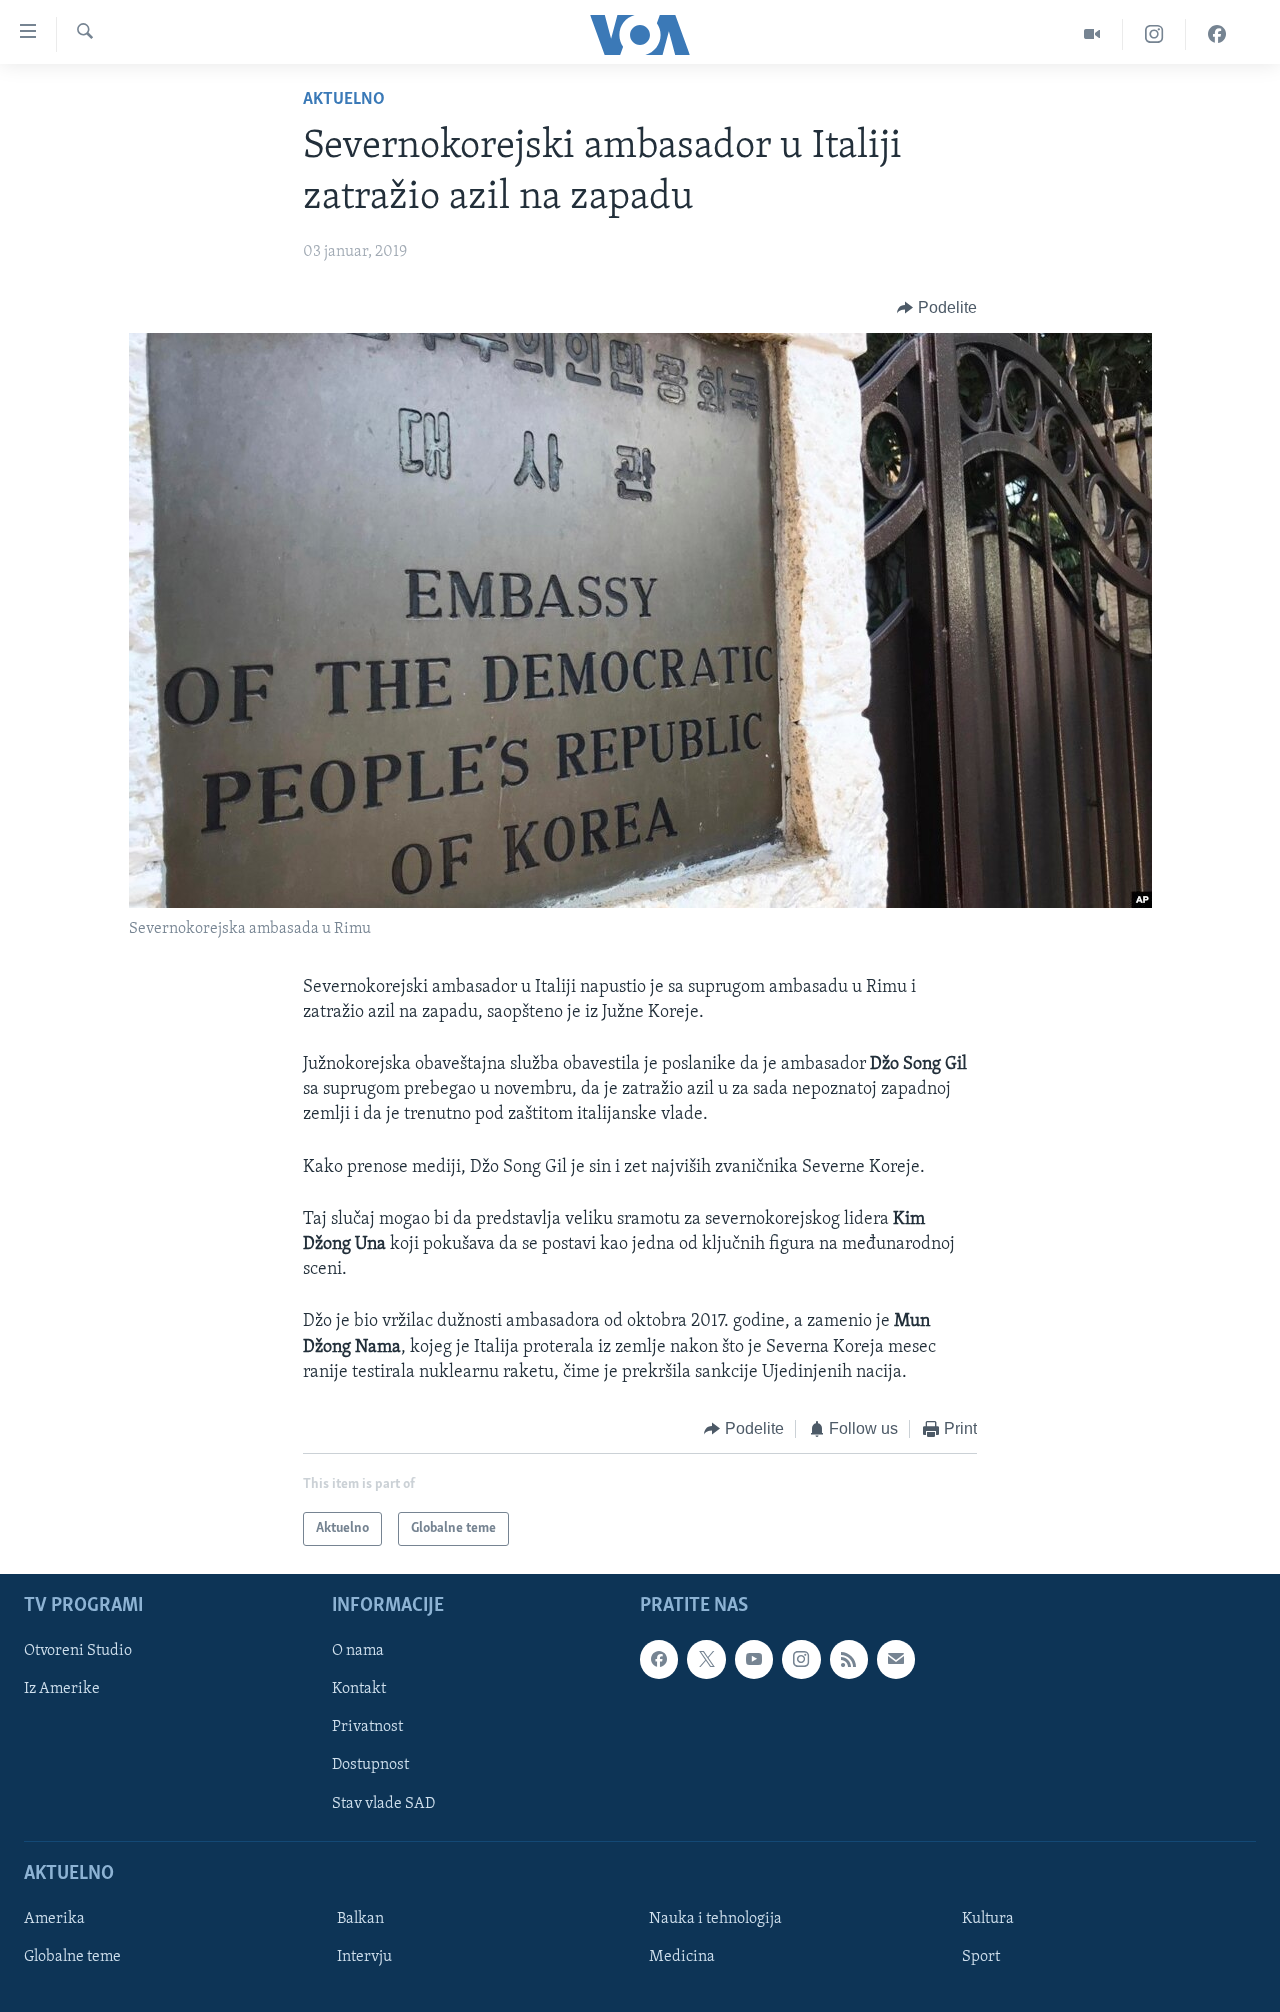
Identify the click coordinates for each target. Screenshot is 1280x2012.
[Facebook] (1217, 34)
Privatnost (367, 1728)
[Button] (937, 308)
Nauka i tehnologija (715, 1919)
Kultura (988, 1919)
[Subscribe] (896, 1660)
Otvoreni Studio (78, 1652)
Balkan (360, 1919)
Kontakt (359, 1690)
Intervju (364, 1957)
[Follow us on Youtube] (754, 1660)
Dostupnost (370, 1766)
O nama (358, 1652)
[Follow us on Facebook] (659, 1660)
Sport (981, 1957)
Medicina (682, 1957)
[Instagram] (1154, 34)
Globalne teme (72, 1957)
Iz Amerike (62, 1690)
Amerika (54, 1919)
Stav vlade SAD (383, 1804)
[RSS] (849, 1660)
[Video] (1092, 34)
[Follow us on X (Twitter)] (706, 1660)
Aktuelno (344, 100)
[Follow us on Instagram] (801, 1660)
